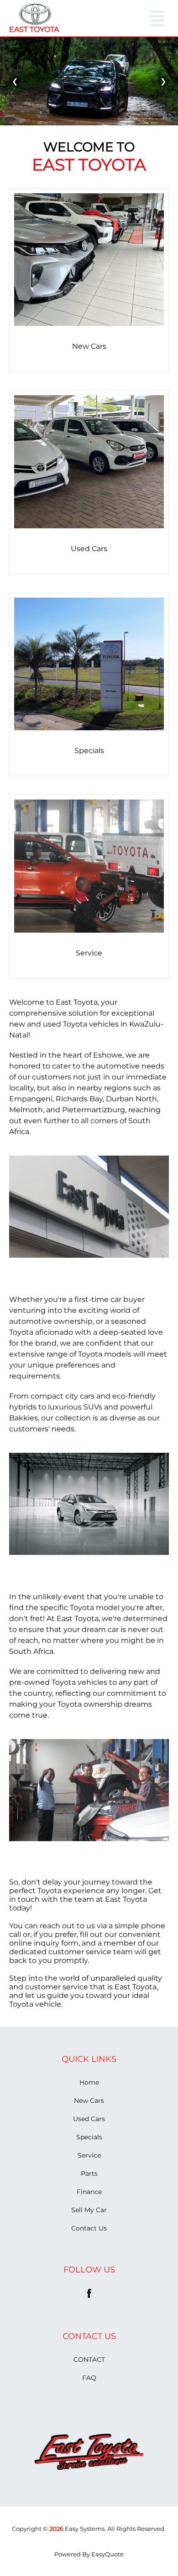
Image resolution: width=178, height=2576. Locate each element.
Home (89, 2082)
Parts (89, 2173)
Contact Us (89, 2228)
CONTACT (89, 2359)
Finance (89, 2192)
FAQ (89, 2378)
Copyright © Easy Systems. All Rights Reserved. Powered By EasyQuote (89, 2541)
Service (89, 2155)
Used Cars (89, 2119)
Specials (89, 2137)
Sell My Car (89, 2210)
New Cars (89, 2101)
